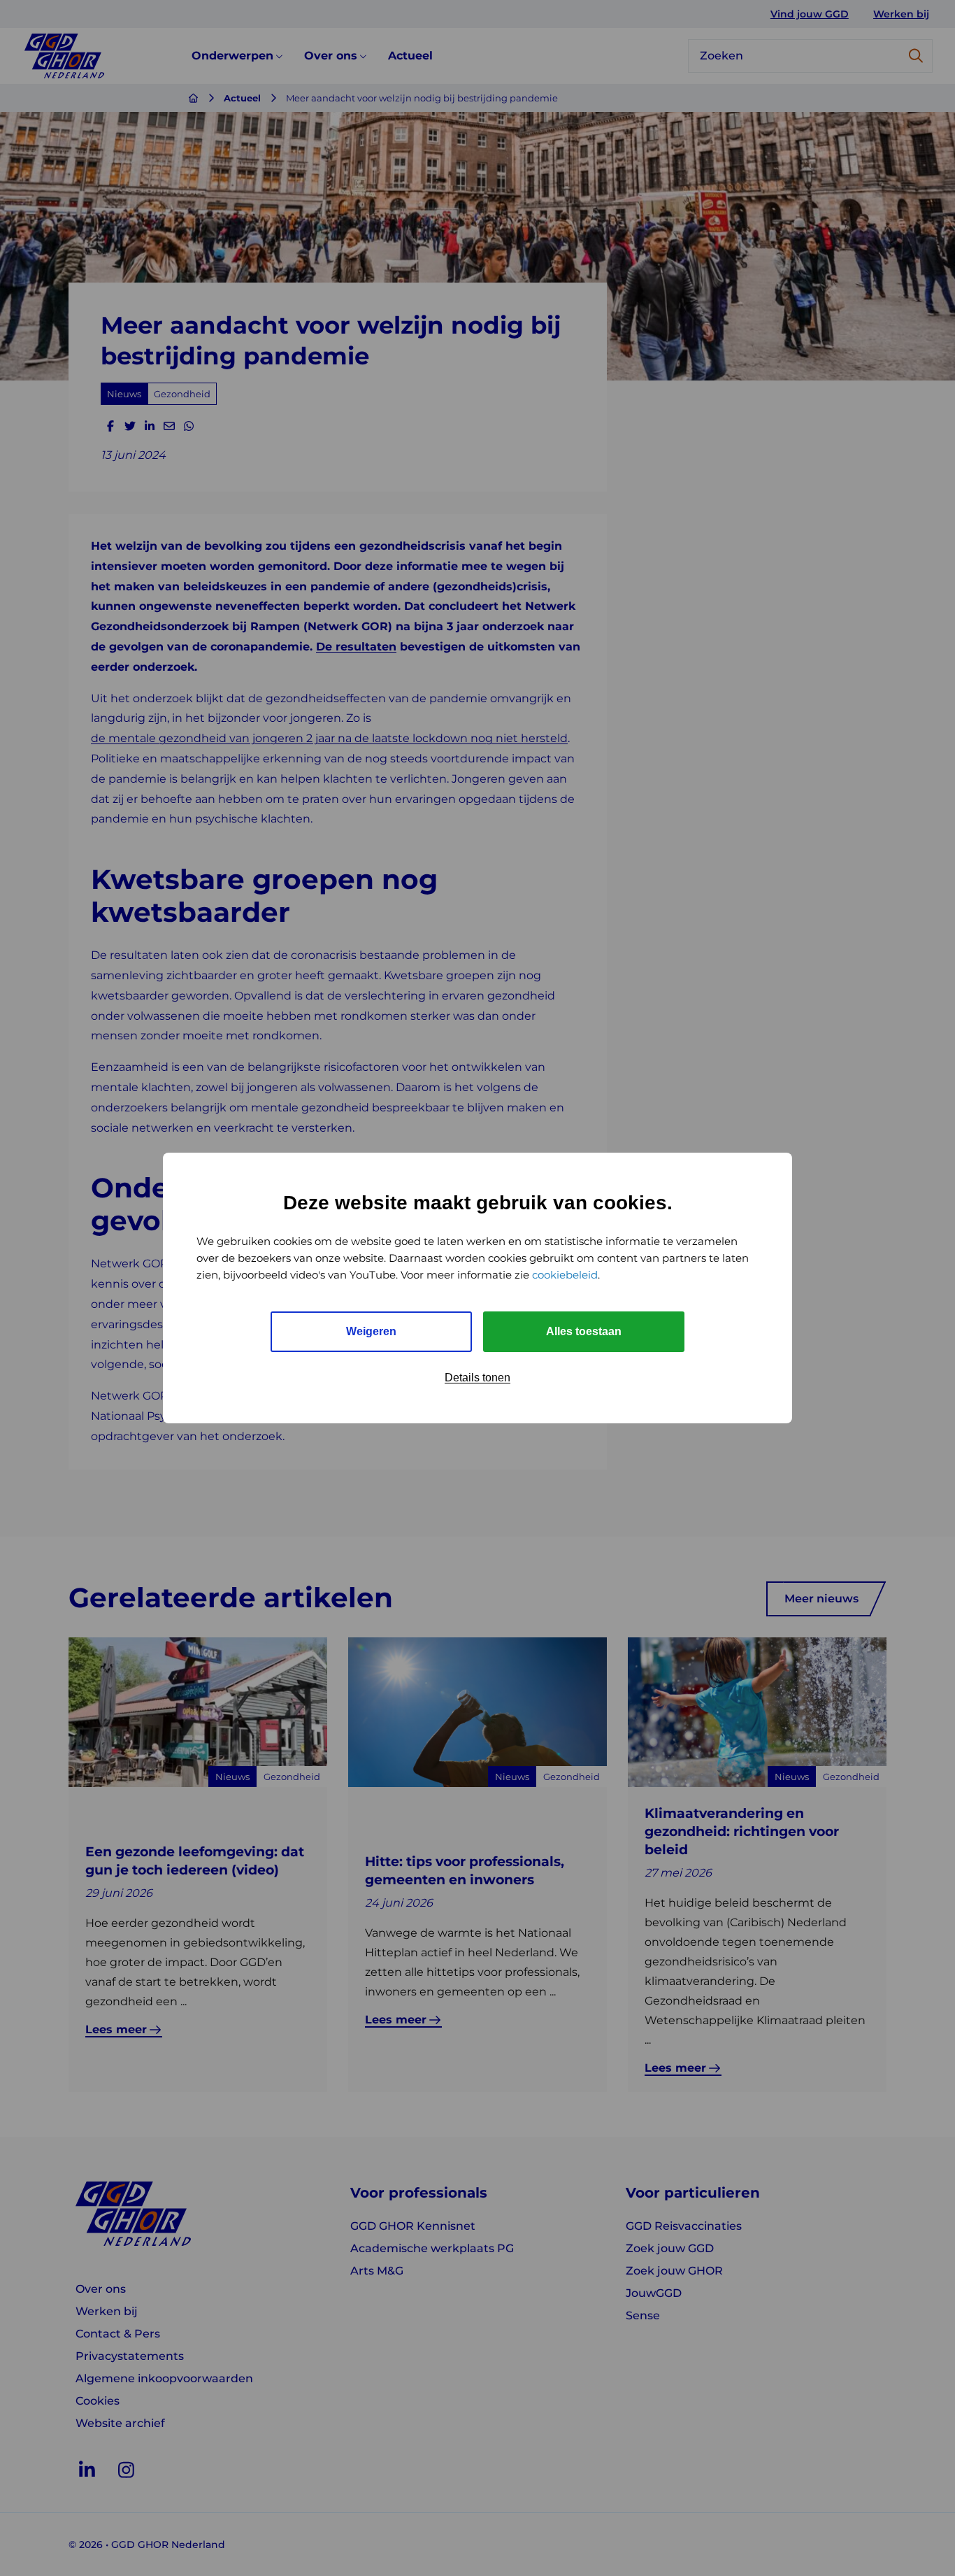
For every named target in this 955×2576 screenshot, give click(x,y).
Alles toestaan (584, 1331)
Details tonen (477, 1378)
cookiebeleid (565, 1275)
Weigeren (371, 1331)
